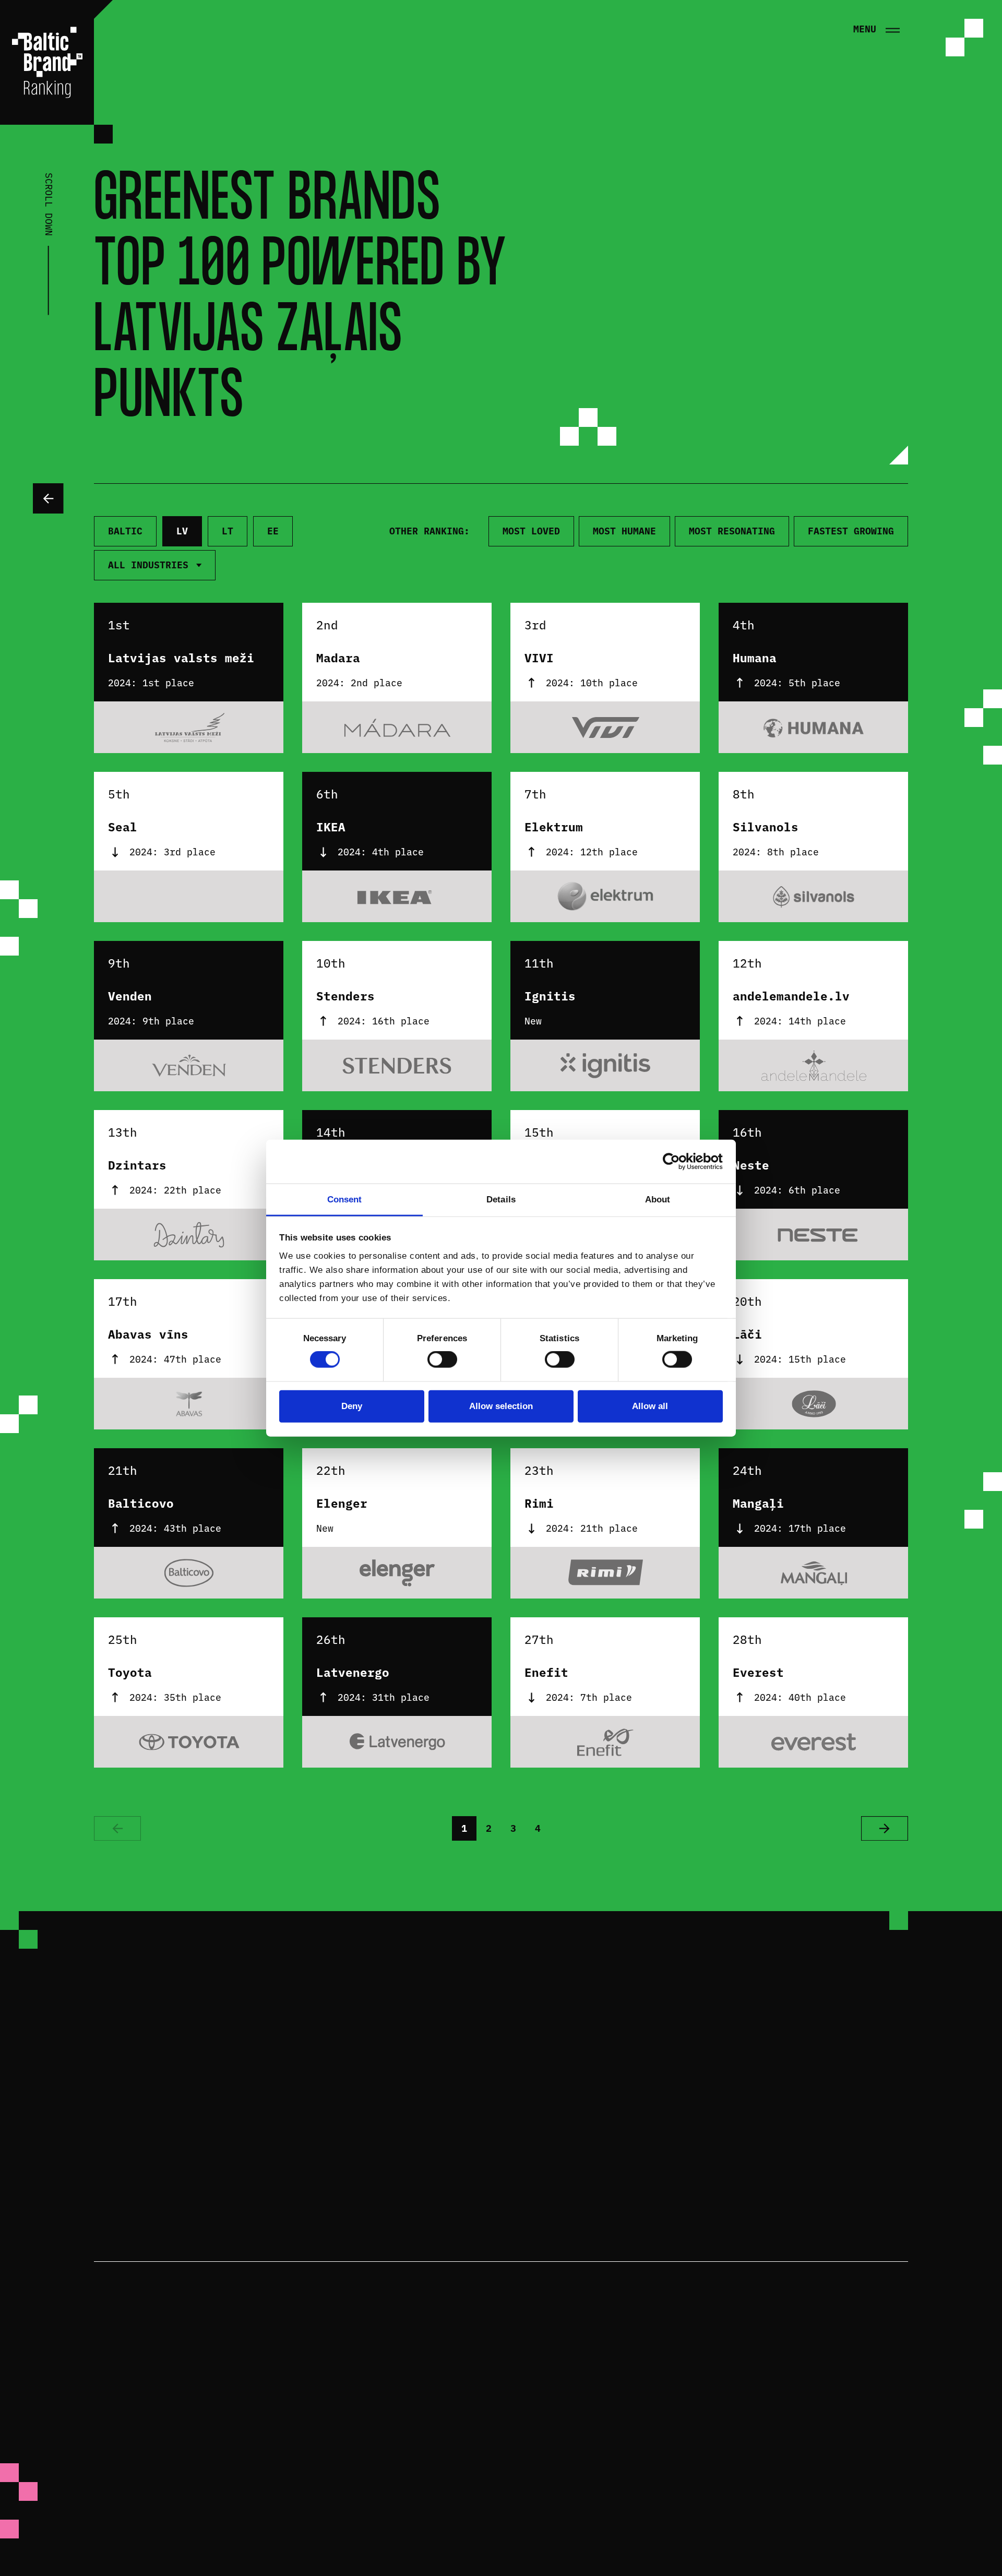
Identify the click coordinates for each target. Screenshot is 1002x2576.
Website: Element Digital (842, 2557)
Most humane (624, 531)
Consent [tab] (345, 1200)
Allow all (650, 1406)
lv (182, 531)
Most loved (531, 531)
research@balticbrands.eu (605, 2154)
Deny (352, 1406)
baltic (125, 531)
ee (273, 531)
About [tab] (658, 1200)
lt (228, 531)
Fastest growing (851, 531)
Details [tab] (501, 1200)
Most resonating (732, 531)
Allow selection (501, 1406)
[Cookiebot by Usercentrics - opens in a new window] (677, 1162)
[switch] (442, 1359)
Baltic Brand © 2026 (855, 2376)
